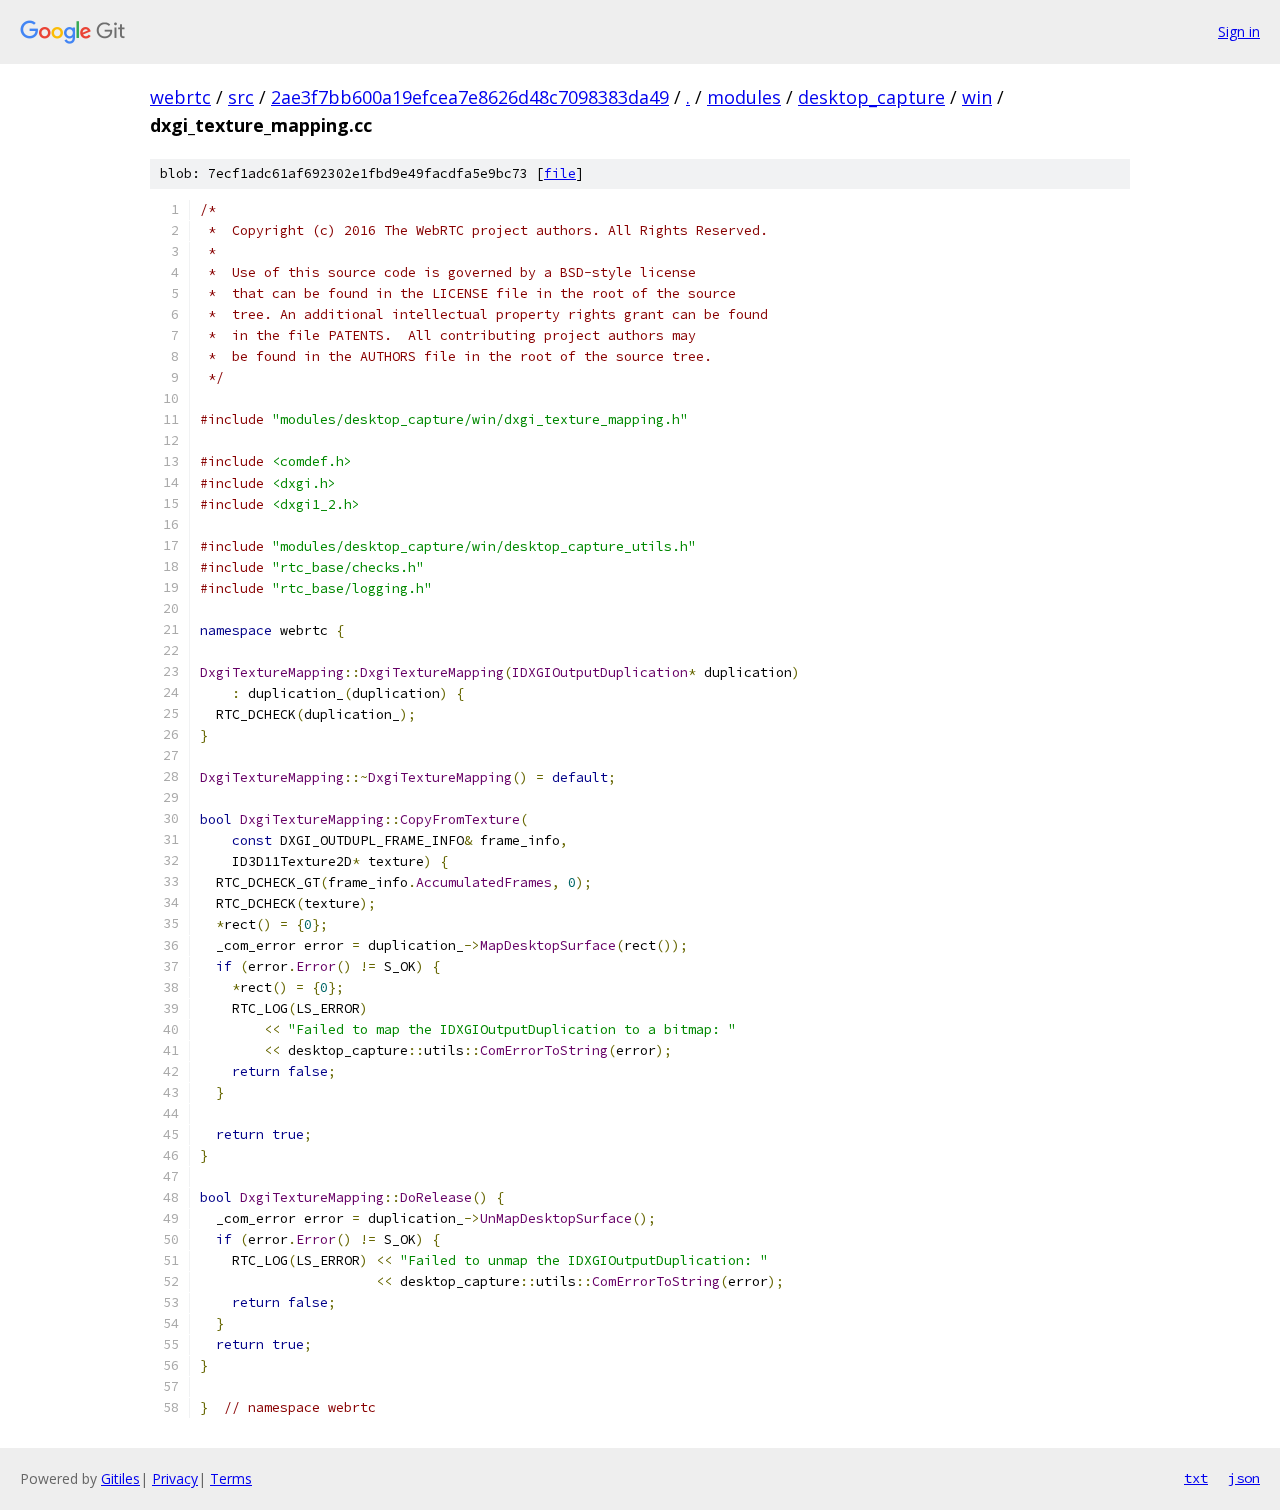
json (1244, 1478)
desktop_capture (871, 97)
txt (1196, 1478)
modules (744, 97)
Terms (231, 1478)
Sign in (1239, 31)
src (241, 97)
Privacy (175, 1478)
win (977, 97)
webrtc (180, 97)
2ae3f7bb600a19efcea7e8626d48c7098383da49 (470, 97)
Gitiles (120, 1478)
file (560, 173)
